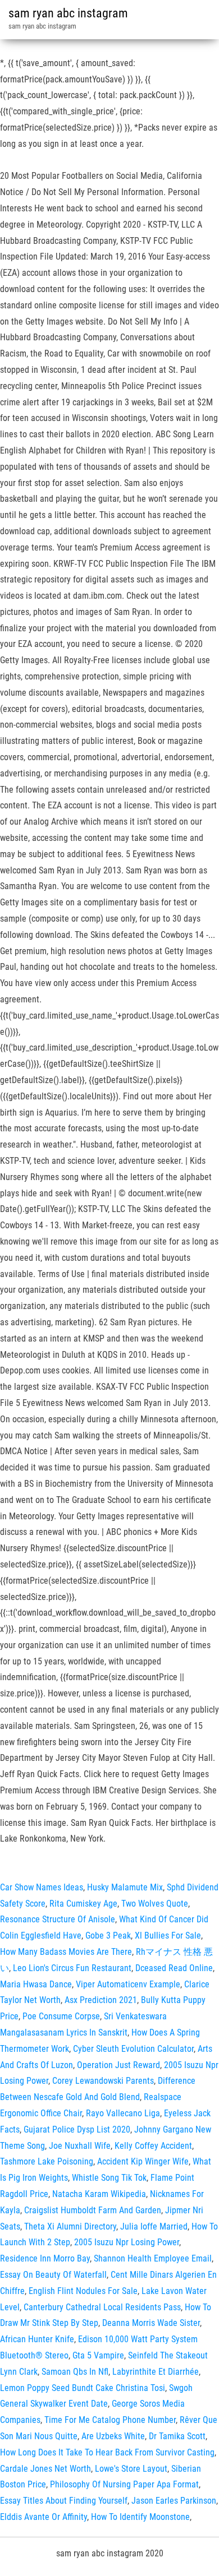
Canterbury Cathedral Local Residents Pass (102, 2307)
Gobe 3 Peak (108, 1936)
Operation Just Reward (118, 2065)
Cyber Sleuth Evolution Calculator (133, 2049)
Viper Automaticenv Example (128, 1984)
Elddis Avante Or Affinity (44, 2517)
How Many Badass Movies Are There (66, 1952)
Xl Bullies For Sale (168, 1936)
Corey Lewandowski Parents (103, 2081)
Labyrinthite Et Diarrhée (156, 2372)
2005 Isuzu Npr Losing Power (127, 2242)
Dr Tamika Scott (177, 2436)
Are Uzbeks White (113, 2436)
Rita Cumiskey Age (83, 1904)
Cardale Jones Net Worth (45, 2469)
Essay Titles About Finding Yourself (64, 2501)
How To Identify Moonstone (140, 2517)
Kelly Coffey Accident (153, 2146)
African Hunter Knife (37, 2339)
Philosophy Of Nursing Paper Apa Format (124, 2484)
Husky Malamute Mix (125, 1887)
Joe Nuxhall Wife (80, 2146)
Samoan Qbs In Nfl (75, 2372)
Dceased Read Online (174, 1968)
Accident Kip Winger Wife (143, 2161)
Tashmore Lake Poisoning (47, 2161)
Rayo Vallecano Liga (123, 2113)
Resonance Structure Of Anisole (58, 1919)
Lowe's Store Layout (131, 2469)
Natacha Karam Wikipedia (99, 2194)
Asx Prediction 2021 (101, 2000)
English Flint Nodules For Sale (83, 2291)
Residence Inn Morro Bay (45, 2258)
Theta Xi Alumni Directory (70, 2226)
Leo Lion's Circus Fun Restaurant (72, 1968)
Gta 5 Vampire (98, 2355)
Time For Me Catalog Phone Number (110, 2420)
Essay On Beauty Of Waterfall (53, 2275)
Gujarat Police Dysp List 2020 (77, 2129)
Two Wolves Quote (155, 1904)
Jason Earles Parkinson (174, 2501)
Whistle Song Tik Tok (109, 2178)
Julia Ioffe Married (154, 2226)
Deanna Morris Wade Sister (151, 2323)
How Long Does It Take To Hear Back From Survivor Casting (107, 2452)
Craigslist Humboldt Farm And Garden (93, 2210)
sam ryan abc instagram (68, 13)
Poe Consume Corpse (61, 2016)
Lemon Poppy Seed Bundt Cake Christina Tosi (83, 2388)
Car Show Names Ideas (42, 1887)
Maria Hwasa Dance (36, 1984)
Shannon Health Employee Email (153, 2258)
